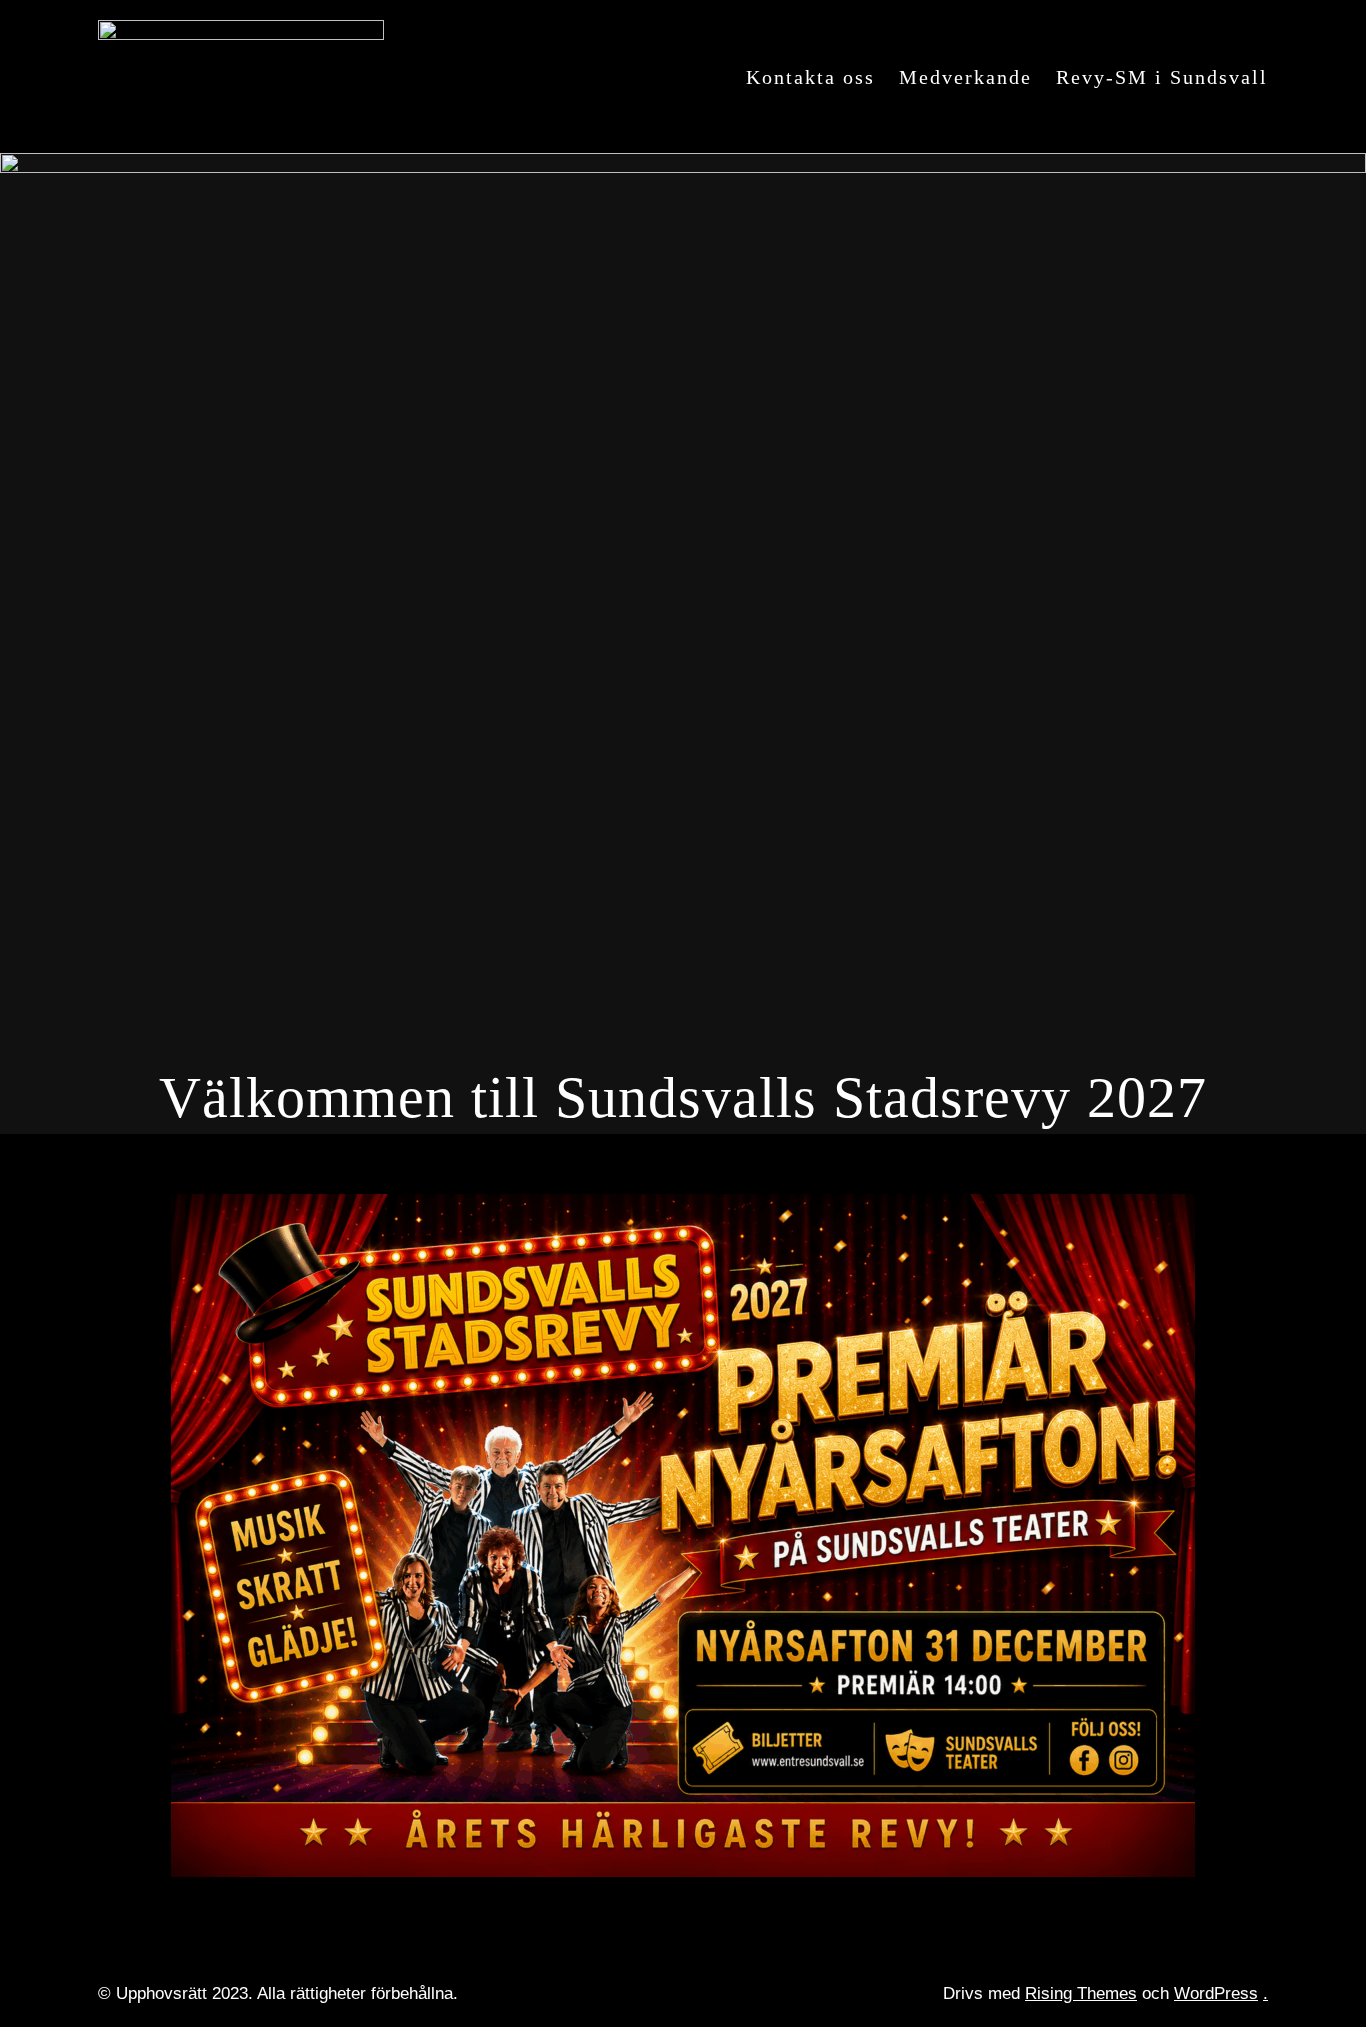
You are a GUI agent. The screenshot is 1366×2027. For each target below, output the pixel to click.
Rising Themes (1081, 1993)
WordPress (1216, 1993)
